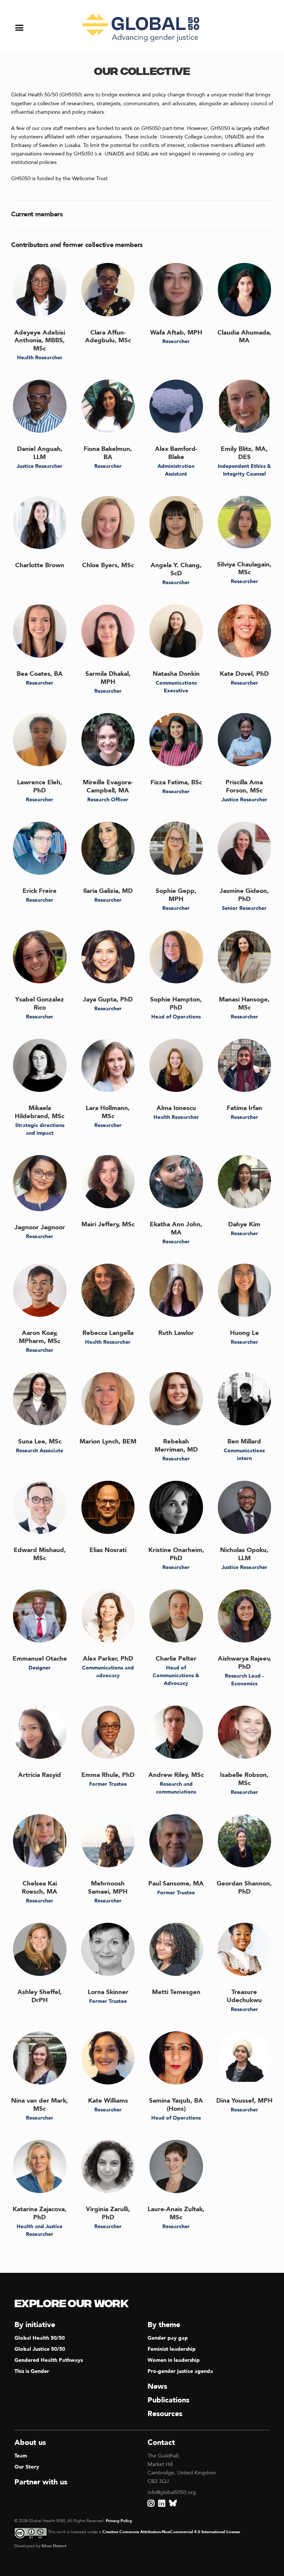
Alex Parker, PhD (108, 1659)
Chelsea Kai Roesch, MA (40, 1888)
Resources (165, 2414)
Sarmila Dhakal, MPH (108, 678)
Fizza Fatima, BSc (176, 782)
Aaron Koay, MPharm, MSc (40, 1337)
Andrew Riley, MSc (176, 1775)
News (157, 2386)
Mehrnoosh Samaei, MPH (108, 1888)
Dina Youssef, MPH (244, 2101)
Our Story (27, 2467)
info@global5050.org (172, 2492)
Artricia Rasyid (40, 1775)
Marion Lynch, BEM (108, 1441)
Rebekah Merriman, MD (176, 1445)
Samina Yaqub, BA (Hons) (176, 2105)
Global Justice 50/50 (40, 2349)
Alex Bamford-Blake (176, 453)
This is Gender (32, 2371)
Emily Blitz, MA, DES (244, 453)
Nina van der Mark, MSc (40, 2105)
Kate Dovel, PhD (244, 674)
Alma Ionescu (176, 1108)
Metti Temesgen (176, 1992)
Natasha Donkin (176, 674)
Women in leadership (174, 2360)
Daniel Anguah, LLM (40, 453)
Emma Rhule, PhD (108, 1775)
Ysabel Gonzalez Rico (40, 1003)
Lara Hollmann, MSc (108, 1112)
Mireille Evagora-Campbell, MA (108, 786)
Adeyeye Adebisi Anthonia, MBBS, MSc (40, 341)
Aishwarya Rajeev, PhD (244, 1663)
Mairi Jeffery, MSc (108, 1224)
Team (21, 2456)
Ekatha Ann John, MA (176, 1228)
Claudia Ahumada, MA (244, 337)
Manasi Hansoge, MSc (244, 1003)
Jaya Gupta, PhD (108, 999)
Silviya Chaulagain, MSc (244, 568)
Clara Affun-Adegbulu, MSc (108, 337)
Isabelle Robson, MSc (244, 1779)
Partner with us (41, 2482)
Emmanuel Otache (40, 1659)
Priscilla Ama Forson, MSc (244, 786)
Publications (168, 2400)
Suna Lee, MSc (40, 1441)
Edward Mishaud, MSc (40, 1554)
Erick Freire (40, 891)
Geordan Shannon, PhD (244, 1888)
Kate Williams (108, 2101)
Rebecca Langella (108, 1333)
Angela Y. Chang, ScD (176, 569)
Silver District (54, 2546)
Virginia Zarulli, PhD (108, 2213)
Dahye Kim (244, 1224)
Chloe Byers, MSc (108, 565)
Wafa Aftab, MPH (176, 333)
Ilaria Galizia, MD (108, 891)
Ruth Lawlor (176, 1333)
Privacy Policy (119, 2521)
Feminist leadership (172, 2349)
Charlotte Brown (40, 565)
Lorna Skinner (108, 1992)
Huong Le (244, 1333)
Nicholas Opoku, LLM (244, 1554)
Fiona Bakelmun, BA (108, 453)
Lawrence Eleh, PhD (40, 786)
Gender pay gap (168, 2338)
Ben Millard (244, 1441)
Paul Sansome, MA (176, 1883)
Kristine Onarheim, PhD (176, 1554)
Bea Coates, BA (40, 674)
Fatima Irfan (244, 1108)
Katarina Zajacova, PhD (40, 2213)
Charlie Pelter (176, 1659)
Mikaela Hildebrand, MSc (40, 1112)
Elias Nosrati (108, 1550)
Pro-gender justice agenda (180, 2371)
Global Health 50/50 (40, 2338)
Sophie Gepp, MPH (176, 895)
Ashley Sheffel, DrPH (40, 1996)
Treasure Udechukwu (244, 1996)
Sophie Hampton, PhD (176, 1003)
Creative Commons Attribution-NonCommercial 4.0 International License (171, 2532)
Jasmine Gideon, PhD (244, 895)
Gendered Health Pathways (49, 2360)
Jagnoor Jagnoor (40, 1227)
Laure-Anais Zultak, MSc (176, 2213)
